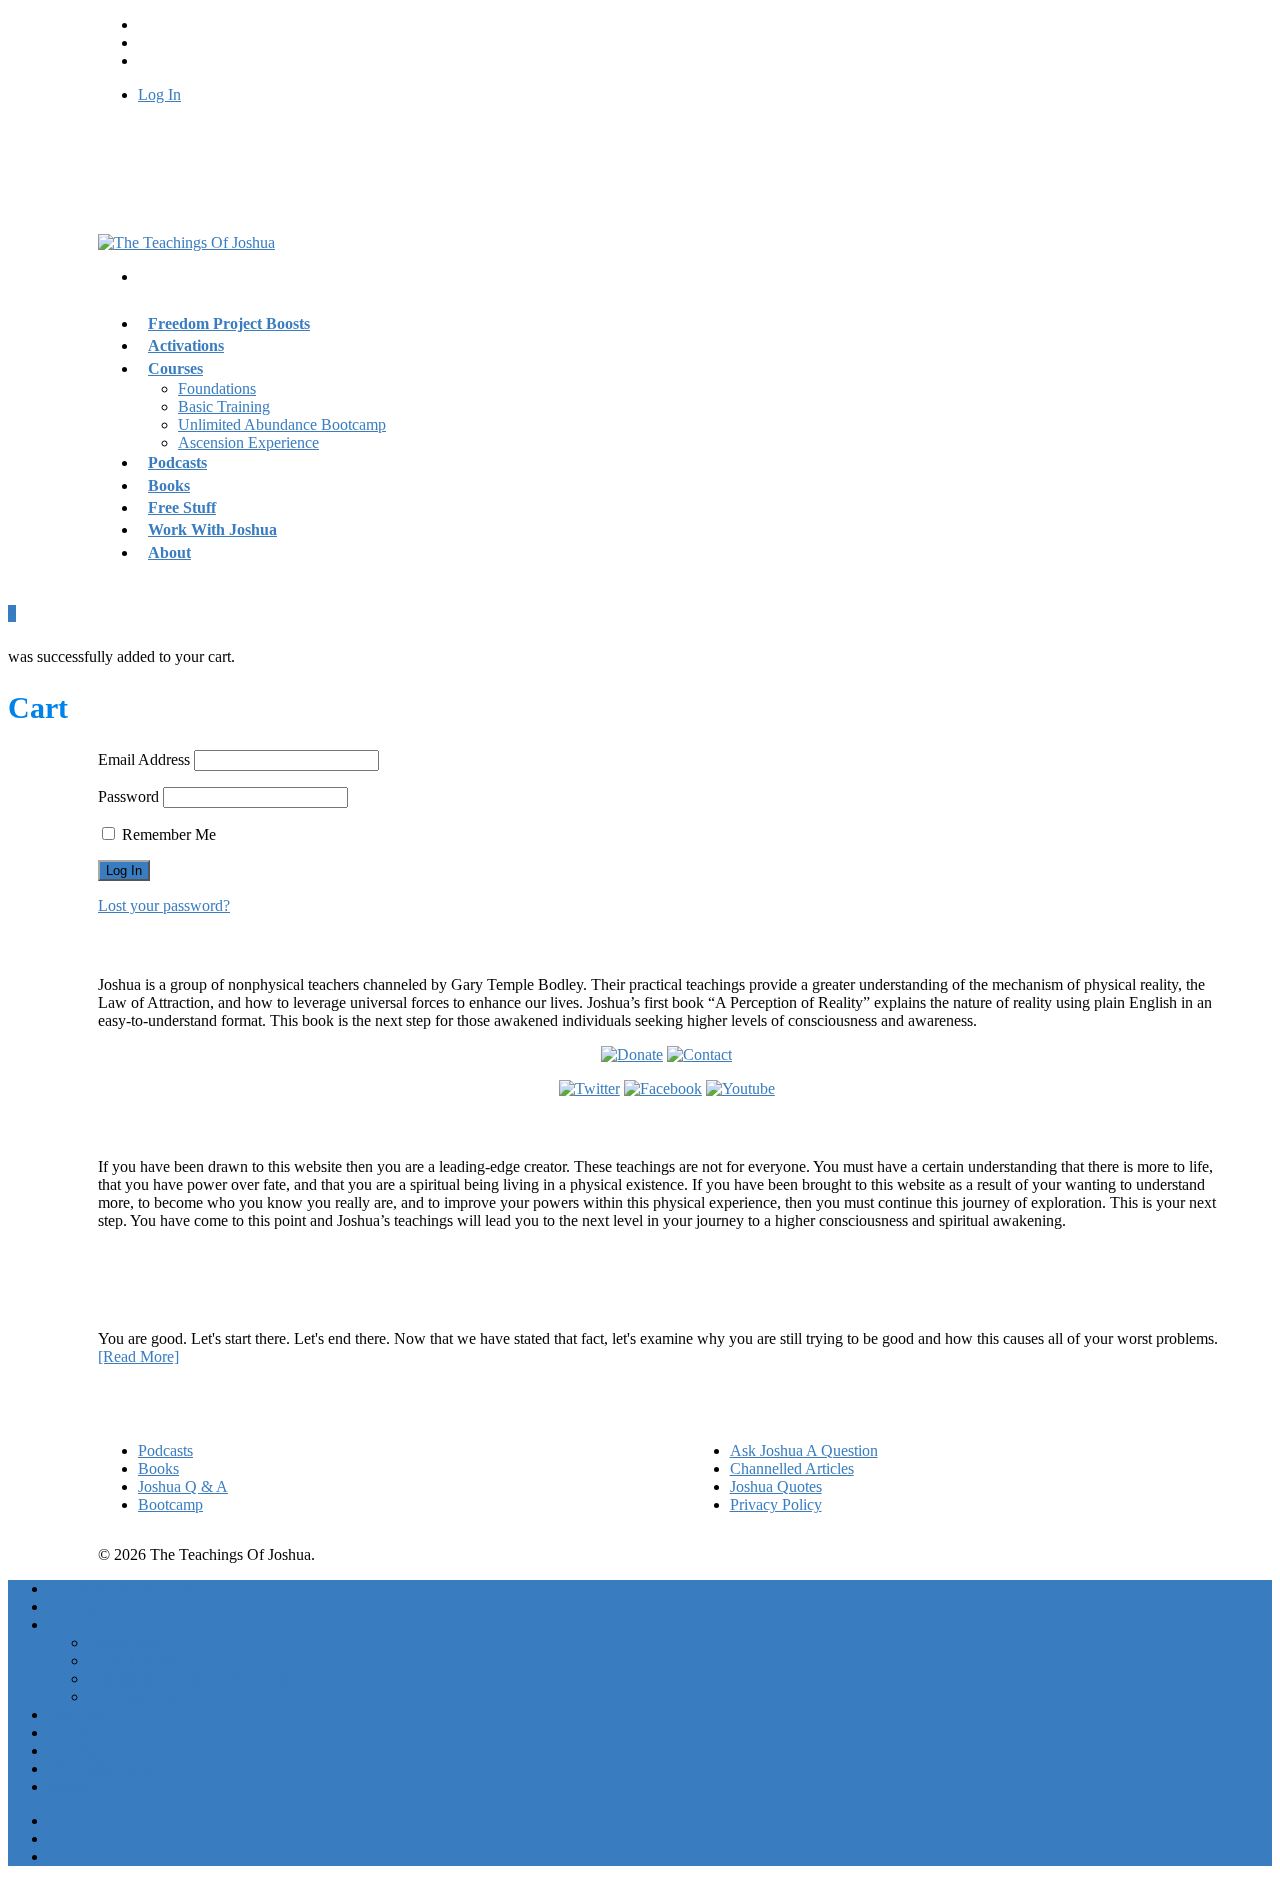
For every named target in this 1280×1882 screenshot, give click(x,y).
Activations (84, 1606)
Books (158, 1468)
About (169, 552)
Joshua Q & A (183, 1486)
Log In (159, 94)
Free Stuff (79, 1750)
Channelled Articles (792, 1468)
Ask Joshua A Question (804, 1450)
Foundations (217, 388)
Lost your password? (164, 905)
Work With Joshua (212, 529)
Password (128, 796)
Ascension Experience (248, 442)
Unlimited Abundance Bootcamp (282, 424)
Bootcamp (170, 1504)
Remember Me (167, 834)
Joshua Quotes (776, 1486)
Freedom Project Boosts (229, 323)
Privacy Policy (776, 1504)
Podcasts (165, 1450)
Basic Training (224, 406)
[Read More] (138, 1356)
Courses (175, 368)
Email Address (144, 759)
